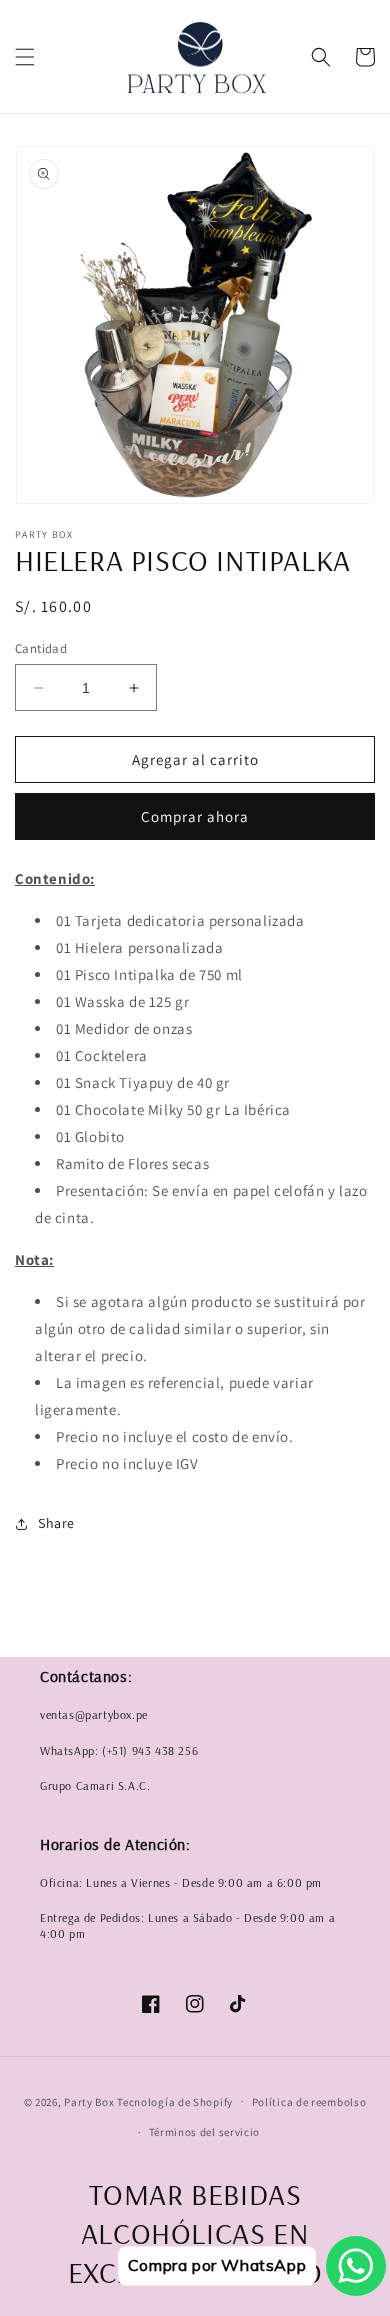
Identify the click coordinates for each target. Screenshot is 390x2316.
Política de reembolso (309, 2102)
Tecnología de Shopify (175, 2101)
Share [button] (56, 1523)
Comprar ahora (195, 816)
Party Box (90, 2101)
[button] (25, 57)
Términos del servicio (205, 2132)
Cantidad (41, 648)
